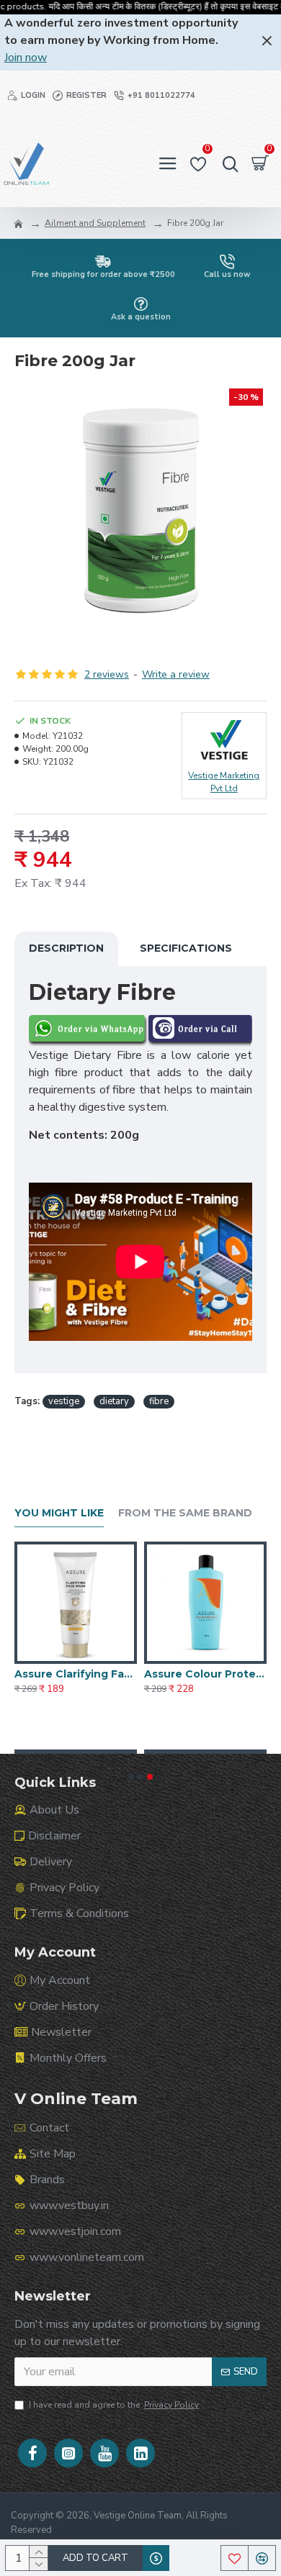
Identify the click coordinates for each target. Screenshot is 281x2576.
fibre (159, 1401)
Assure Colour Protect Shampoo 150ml (205, 1674)
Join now (26, 58)
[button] (131, 1777)
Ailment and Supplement (95, 223)
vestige (64, 1401)
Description (66, 948)
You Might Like (59, 1513)
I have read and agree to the (114, 2405)
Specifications (186, 948)
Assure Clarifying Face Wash (76, 1674)
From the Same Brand (185, 1513)
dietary (114, 1401)
